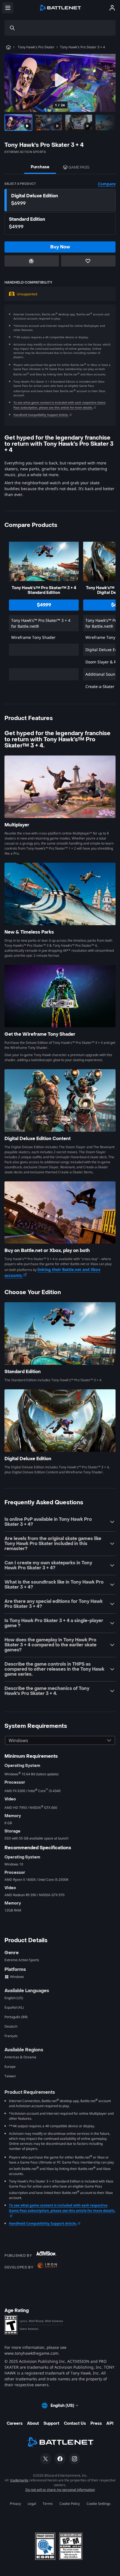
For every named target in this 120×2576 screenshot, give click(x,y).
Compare (107, 184)
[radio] (60, 200)
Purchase (40, 167)
